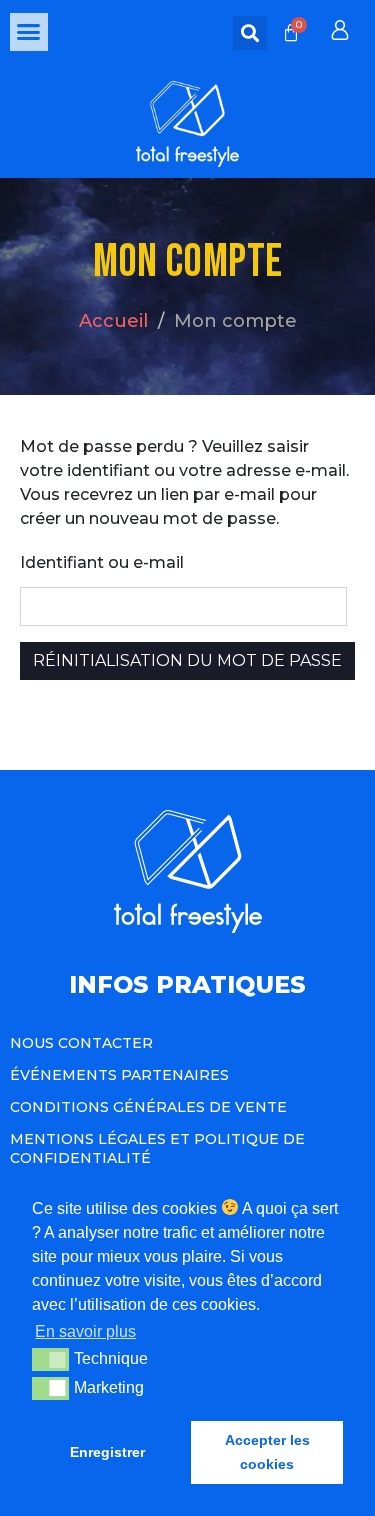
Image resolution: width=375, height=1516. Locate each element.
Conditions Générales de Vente (148, 1107)
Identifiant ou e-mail (102, 562)
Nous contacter (81, 1043)
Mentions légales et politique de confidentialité (157, 1148)
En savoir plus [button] (85, 1331)
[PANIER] (291, 33)
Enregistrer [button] (107, 1452)
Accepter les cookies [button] (267, 1452)
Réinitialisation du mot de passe (187, 660)
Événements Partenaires (119, 1075)
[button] (29, 32)
